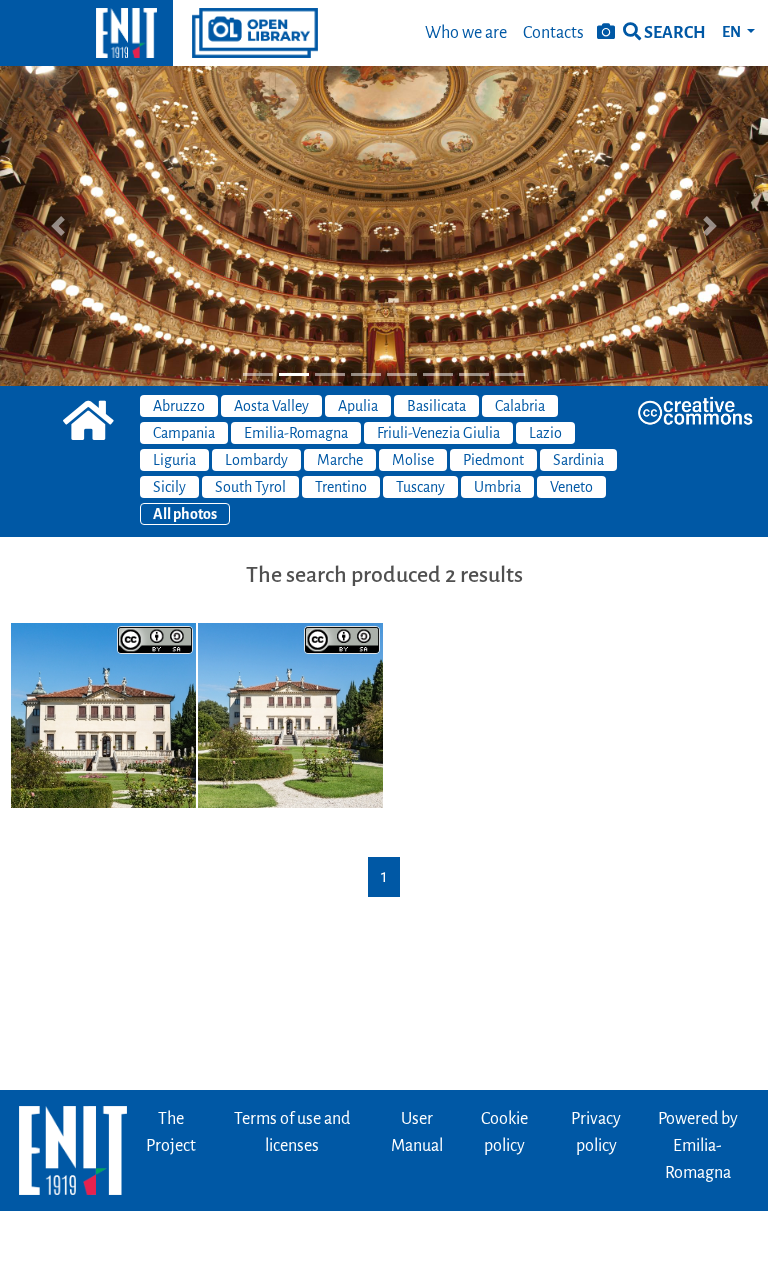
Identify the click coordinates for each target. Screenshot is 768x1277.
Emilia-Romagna (296, 433)
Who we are (466, 33)
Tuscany (420, 487)
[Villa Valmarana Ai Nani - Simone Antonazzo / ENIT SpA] (103, 714)
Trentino (341, 487)
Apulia (358, 406)
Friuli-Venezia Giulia (438, 433)
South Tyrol (250, 487)
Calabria (520, 406)
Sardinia (578, 460)
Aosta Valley (271, 406)
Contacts (553, 33)
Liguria (174, 460)
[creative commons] (695, 411)
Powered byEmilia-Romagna (698, 1146)
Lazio (545, 433)
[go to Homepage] (86, 33)
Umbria (497, 487)
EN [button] (732, 32)
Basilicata (436, 406)
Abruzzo (179, 406)
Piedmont (493, 460)
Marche (340, 460)
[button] (57, 226)
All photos (185, 514)
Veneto (571, 487)
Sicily (169, 487)
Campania (184, 433)
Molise (413, 460)
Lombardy (256, 460)
